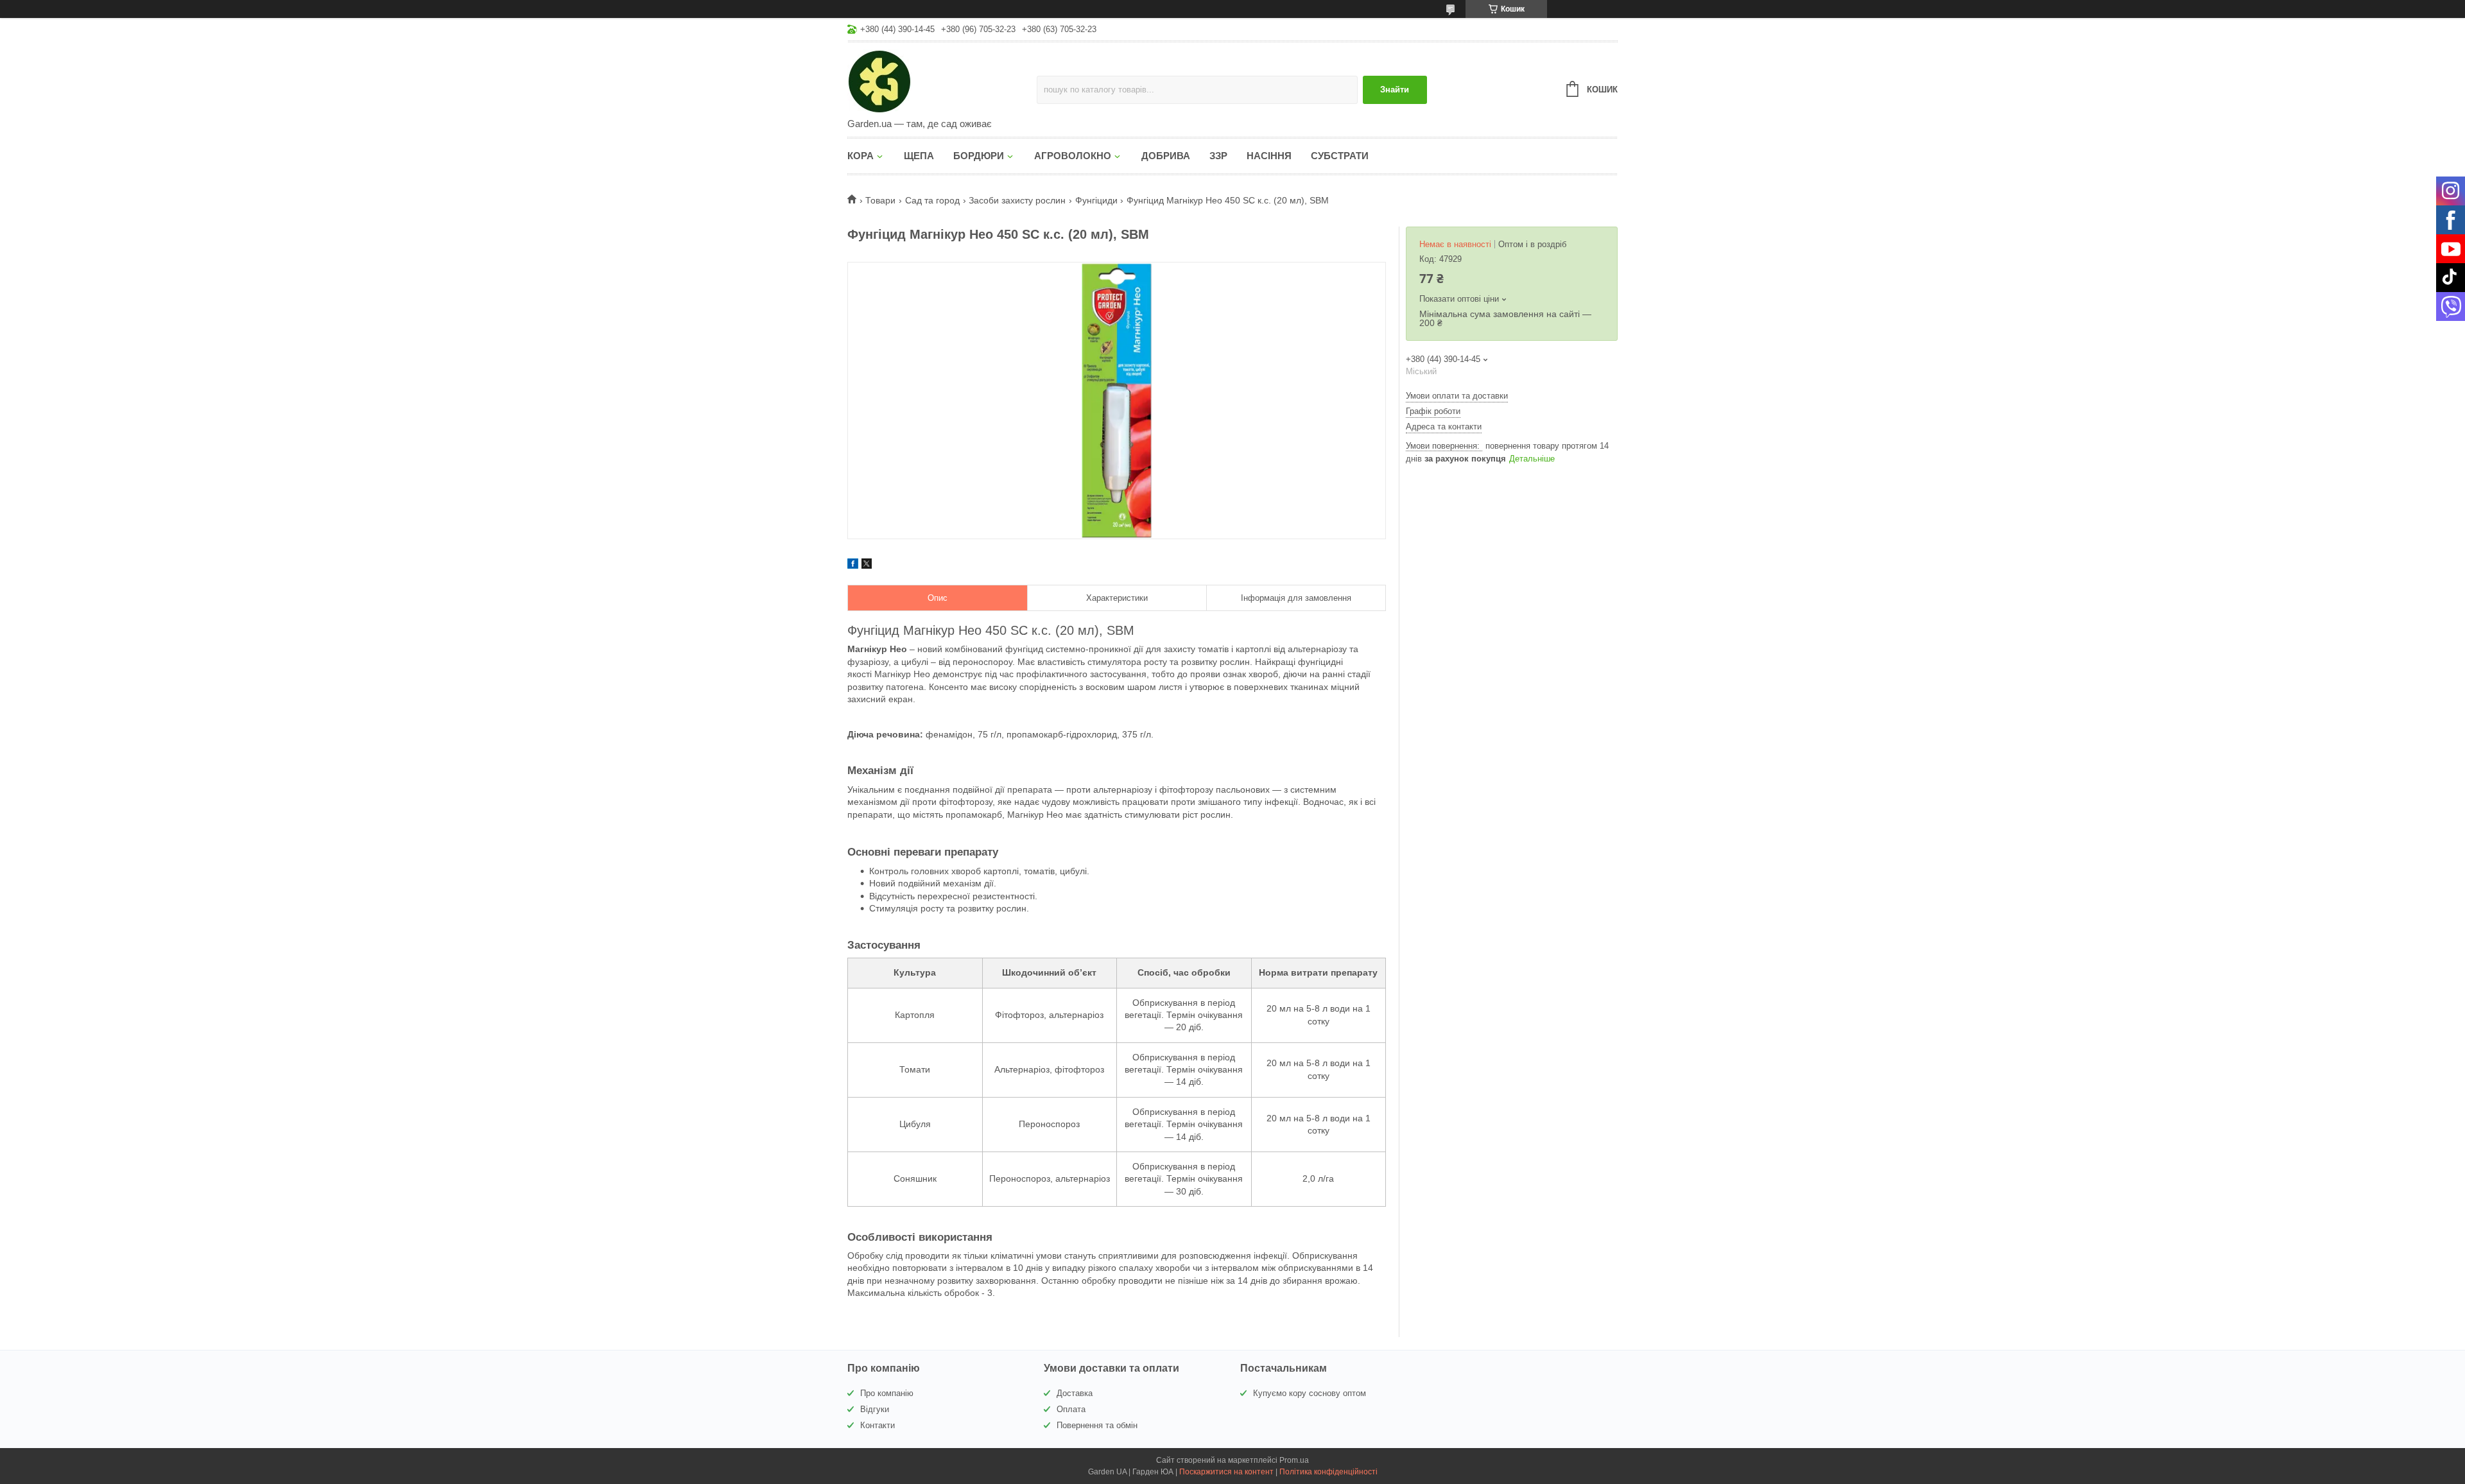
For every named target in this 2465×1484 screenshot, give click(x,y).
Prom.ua (1294, 1460)
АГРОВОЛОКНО (1073, 156)
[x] (867, 565)
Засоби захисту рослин (1017, 200)
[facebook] (853, 565)
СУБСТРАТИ (1340, 156)
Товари (880, 200)
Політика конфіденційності (1328, 1472)
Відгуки (875, 1409)
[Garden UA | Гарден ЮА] (942, 81)
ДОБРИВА (1166, 156)
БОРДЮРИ (979, 156)
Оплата (1071, 1409)
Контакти (878, 1425)
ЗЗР (1218, 156)
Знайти (1395, 90)
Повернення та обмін (1097, 1425)
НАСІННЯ (1269, 156)
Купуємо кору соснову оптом (1310, 1393)
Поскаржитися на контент (1226, 1472)
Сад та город (932, 200)
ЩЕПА (919, 156)
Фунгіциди (1096, 200)
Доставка (1075, 1393)
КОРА (861, 156)
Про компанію (887, 1393)
